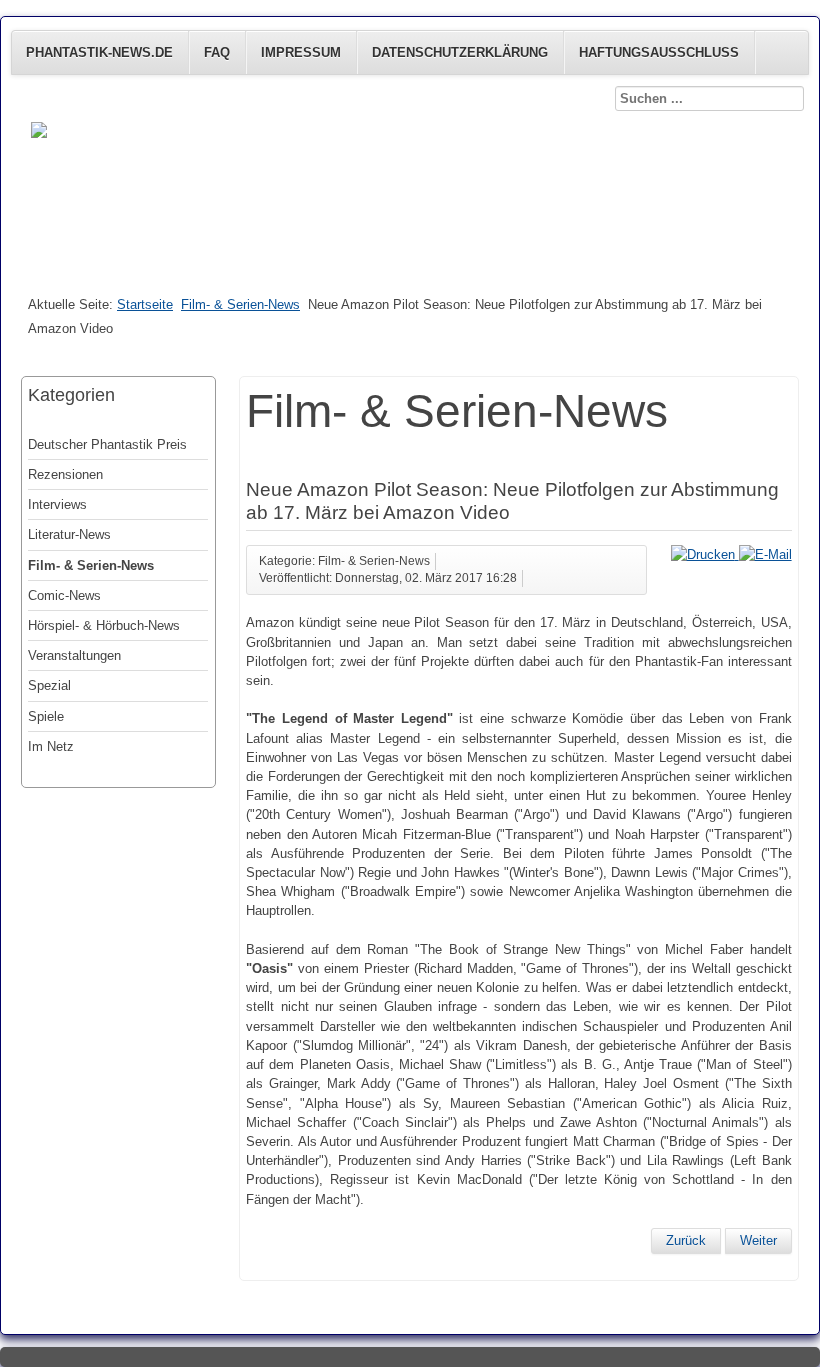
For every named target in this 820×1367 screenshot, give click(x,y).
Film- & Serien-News (240, 304)
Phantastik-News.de (99, 52)
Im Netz (51, 746)
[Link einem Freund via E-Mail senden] (765, 554)
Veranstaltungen (74, 655)
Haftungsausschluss (659, 52)
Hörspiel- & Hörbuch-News (104, 625)
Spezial (49, 685)
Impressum (301, 52)
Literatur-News (69, 534)
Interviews (57, 504)
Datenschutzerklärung (460, 52)
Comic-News (64, 595)
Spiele (46, 716)
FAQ (217, 52)
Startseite (145, 304)
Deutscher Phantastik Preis (107, 444)
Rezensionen (65, 474)
